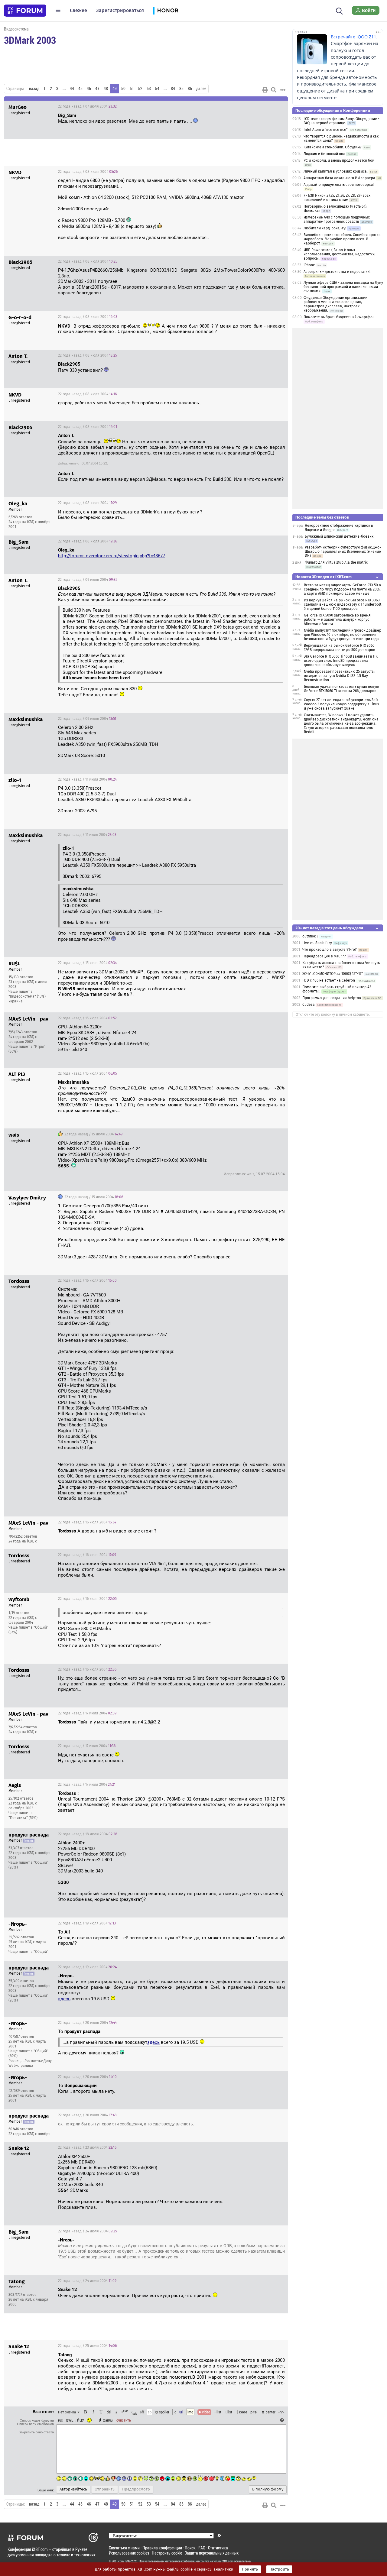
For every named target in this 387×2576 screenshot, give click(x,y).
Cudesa (309, 1005)
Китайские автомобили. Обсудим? (333, 147)
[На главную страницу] (25, 11)
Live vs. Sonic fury (317, 943)
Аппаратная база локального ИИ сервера (339, 178)
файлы (108, 2420)
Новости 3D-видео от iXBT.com (324, 577)
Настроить (279, 2569)
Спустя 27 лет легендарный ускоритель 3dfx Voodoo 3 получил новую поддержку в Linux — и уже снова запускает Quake (343, 704)
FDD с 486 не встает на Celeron (329, 980)
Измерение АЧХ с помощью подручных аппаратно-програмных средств (337, 219)
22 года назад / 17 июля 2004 (87, 1713)
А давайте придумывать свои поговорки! (339, 185)
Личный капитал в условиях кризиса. (336, 171)
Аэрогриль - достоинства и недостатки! (337, 272)
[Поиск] (339, 10)
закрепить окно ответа (37, 2432)
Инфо (260, 503)
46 (89, 89)
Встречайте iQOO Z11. (354, 37)
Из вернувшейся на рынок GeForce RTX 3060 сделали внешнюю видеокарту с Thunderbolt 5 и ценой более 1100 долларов (343, 604)
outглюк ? (310, 936)
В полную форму (268, 2489)
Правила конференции (162, 2548)
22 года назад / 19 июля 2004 (87, 1923)
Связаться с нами (124, 2548)
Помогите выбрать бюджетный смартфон (339, 317)
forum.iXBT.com (223, 2561)
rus (60, 2420)
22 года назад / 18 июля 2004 (88, 1834)
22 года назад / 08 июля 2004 (88, 172)
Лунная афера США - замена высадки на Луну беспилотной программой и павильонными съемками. (343, 287)
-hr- (281, 2412)
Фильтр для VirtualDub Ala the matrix (336, 562)
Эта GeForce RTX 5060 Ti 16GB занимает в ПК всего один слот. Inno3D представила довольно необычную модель (341, 661)
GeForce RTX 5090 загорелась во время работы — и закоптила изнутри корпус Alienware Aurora (337, 620)
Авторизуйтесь (73, 2489)
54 (157, 89)
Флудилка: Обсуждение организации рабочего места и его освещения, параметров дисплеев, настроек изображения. (335, 304)
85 (181, 89)
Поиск (190, 2548)
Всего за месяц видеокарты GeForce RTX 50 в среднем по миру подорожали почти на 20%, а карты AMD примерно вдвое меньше (342, 589)
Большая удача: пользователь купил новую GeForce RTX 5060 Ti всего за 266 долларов (341, 689)
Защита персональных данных (212, 2553)
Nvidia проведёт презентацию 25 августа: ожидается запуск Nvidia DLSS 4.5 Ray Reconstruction (339, 676)
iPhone (309, 265)
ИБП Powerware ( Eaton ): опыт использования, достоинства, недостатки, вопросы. (340, 254)
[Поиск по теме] (274, 90)
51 (132, 89)
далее (201, 89)
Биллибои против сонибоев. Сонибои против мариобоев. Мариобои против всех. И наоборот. (342, 239)
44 (72, 89)
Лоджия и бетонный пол (324, 154)
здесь (64, 1999)
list (228, 2412)
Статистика (218, 2548)
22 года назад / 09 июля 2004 (88, 580)
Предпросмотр (136, 2489)
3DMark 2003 (30, 40)
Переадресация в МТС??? (324, 956)
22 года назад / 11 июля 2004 (87, 779)
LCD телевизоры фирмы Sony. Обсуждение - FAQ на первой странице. (341, 121)
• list (218, 2412)
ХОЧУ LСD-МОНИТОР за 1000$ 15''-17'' (333, 974)
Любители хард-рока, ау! (325, 228)
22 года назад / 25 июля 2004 (87, 2346)
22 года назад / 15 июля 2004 (87, 963)
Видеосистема (16, 29)
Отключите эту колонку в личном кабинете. (333, 1015)
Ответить (276, 106)
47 (97, 89)
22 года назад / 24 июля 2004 (88, 2231)
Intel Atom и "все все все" (326, 130)
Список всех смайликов (35, 2424)
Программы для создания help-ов (332, 998)
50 (123, 89)
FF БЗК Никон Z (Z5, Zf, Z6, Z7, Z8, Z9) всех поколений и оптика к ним (337, 198)
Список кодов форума (37, 2420)
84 (173, 89)
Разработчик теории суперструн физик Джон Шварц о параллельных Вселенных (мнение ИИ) (343, 552)
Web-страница (21, 2066)
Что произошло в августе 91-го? (330, 950)
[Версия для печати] (265, 90)
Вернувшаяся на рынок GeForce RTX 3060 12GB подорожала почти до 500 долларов (340, 648)
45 (80, 89)
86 (190, 89)
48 (106, 89)
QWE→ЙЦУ (75, 2420)
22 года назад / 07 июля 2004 (87, 106)
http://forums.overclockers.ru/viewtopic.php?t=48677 (112, 556)
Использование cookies (129, 2553)
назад (34, 89)
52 (140, 89)
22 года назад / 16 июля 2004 (87, 1280)
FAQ (202, 2548)
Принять (250, 2569)
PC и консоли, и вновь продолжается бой (339, 160)
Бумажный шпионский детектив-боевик (339, 536)
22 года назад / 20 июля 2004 (87, 2023)
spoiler (164, 2412)
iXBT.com (118, 2561)
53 (149, 89)
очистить (124, 2420)
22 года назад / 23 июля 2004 (87, 2147)
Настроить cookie (167, 2553)
